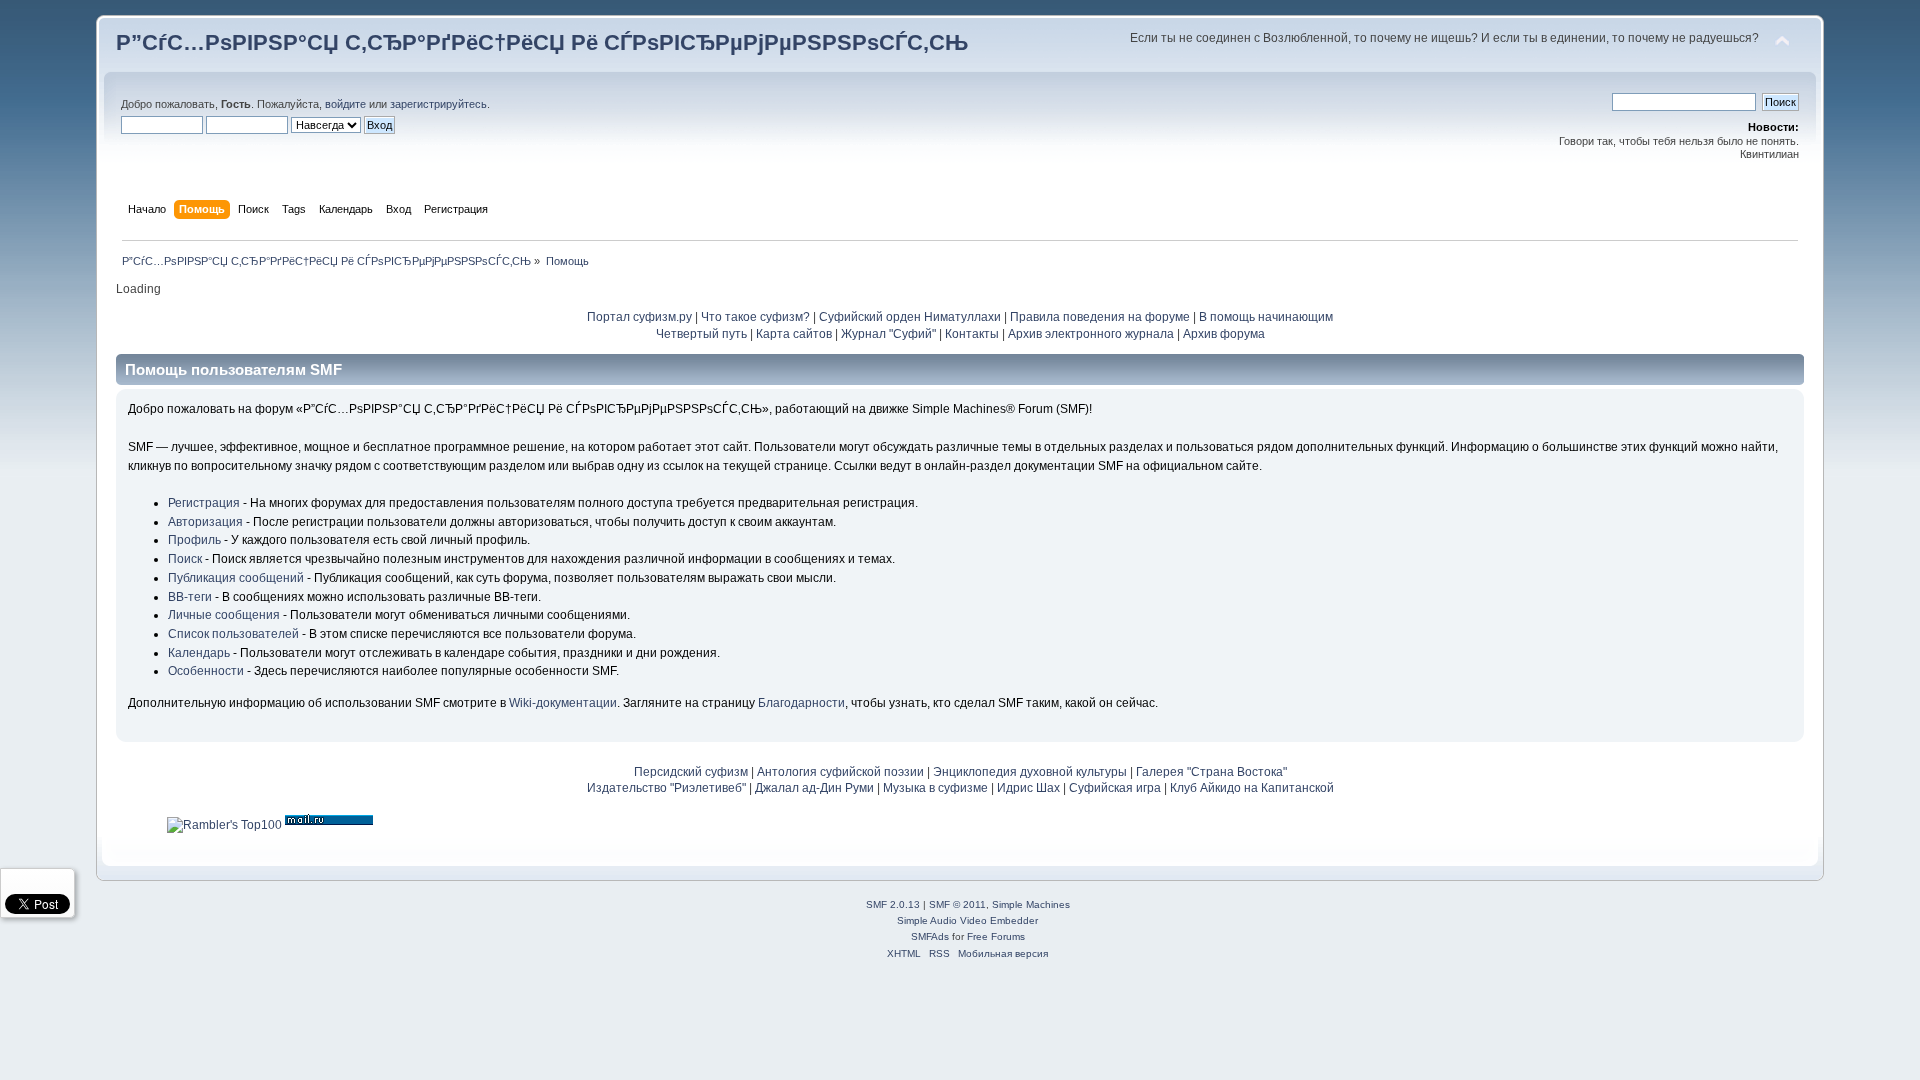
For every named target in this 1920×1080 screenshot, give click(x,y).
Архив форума (1224, 334)
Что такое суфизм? (757, 317)
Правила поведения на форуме (1100, 317)
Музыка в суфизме (935, 788)
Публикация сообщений (236, 578)
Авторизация (205, 522)
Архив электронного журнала (1091, 334)
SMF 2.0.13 (893, 904)
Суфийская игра (1115, 788)
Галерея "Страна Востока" (1211, 772)
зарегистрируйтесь (438, 104)
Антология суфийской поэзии (840, 772)
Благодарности (801, 703)
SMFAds (930, 936)
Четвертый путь (701, 334)
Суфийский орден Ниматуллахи (910, 317)
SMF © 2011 (957, 904)
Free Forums (996, 936)
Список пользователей (233, 634)
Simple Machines (1031, 904)
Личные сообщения (224, 615)
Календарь (199, 653)
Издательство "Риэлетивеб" (666, 788)
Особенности (206, 671)
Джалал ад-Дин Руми (814, 788)
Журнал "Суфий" (888, 334)
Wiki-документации (563, 703)
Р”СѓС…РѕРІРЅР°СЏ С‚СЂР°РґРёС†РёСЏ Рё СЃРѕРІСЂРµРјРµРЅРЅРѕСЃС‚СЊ (542, 42)
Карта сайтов (794, 334)
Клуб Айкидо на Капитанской (1252, 788)
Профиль (194, 540)
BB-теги (190, 597)
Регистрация (204, 503)
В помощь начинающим (1266, 317)
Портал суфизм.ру (639, 317)
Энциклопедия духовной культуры (1030, 772)
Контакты (972, 334)
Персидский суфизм (691, 772)
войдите (345, 104)
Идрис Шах (1028, 788)
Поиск (185, 559)
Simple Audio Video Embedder (967, 920)
